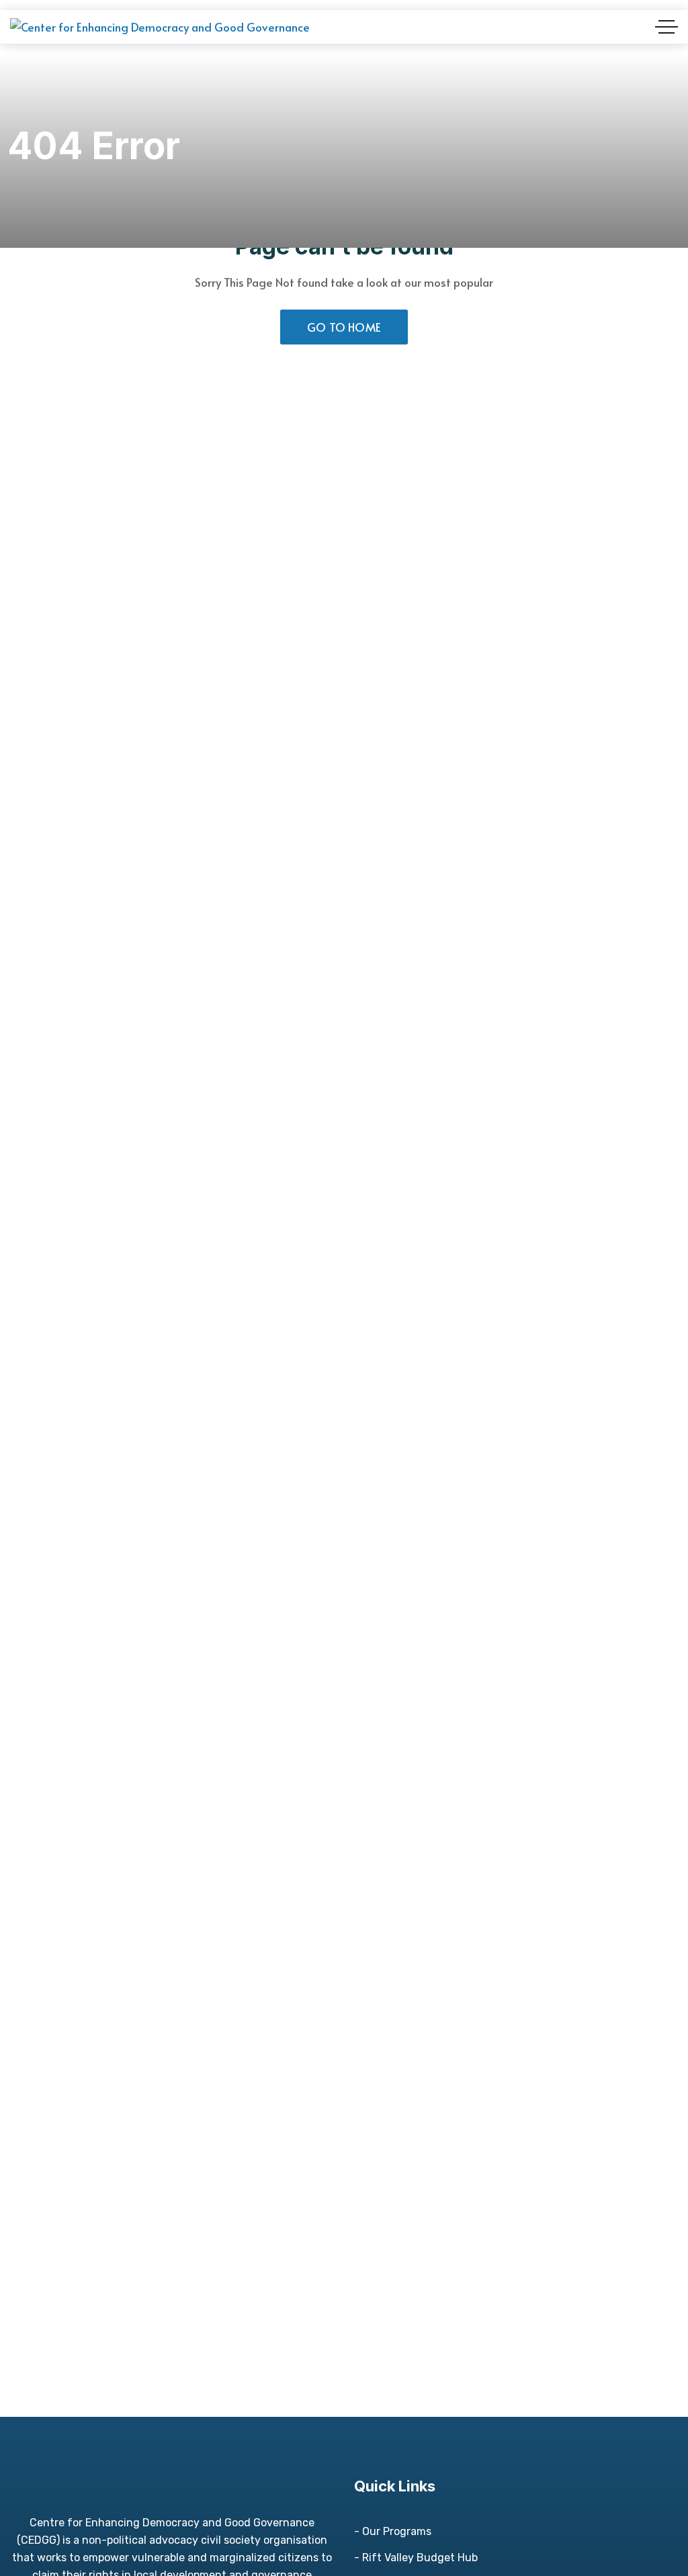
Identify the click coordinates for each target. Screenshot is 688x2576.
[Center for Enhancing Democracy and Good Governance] (160, 27)
